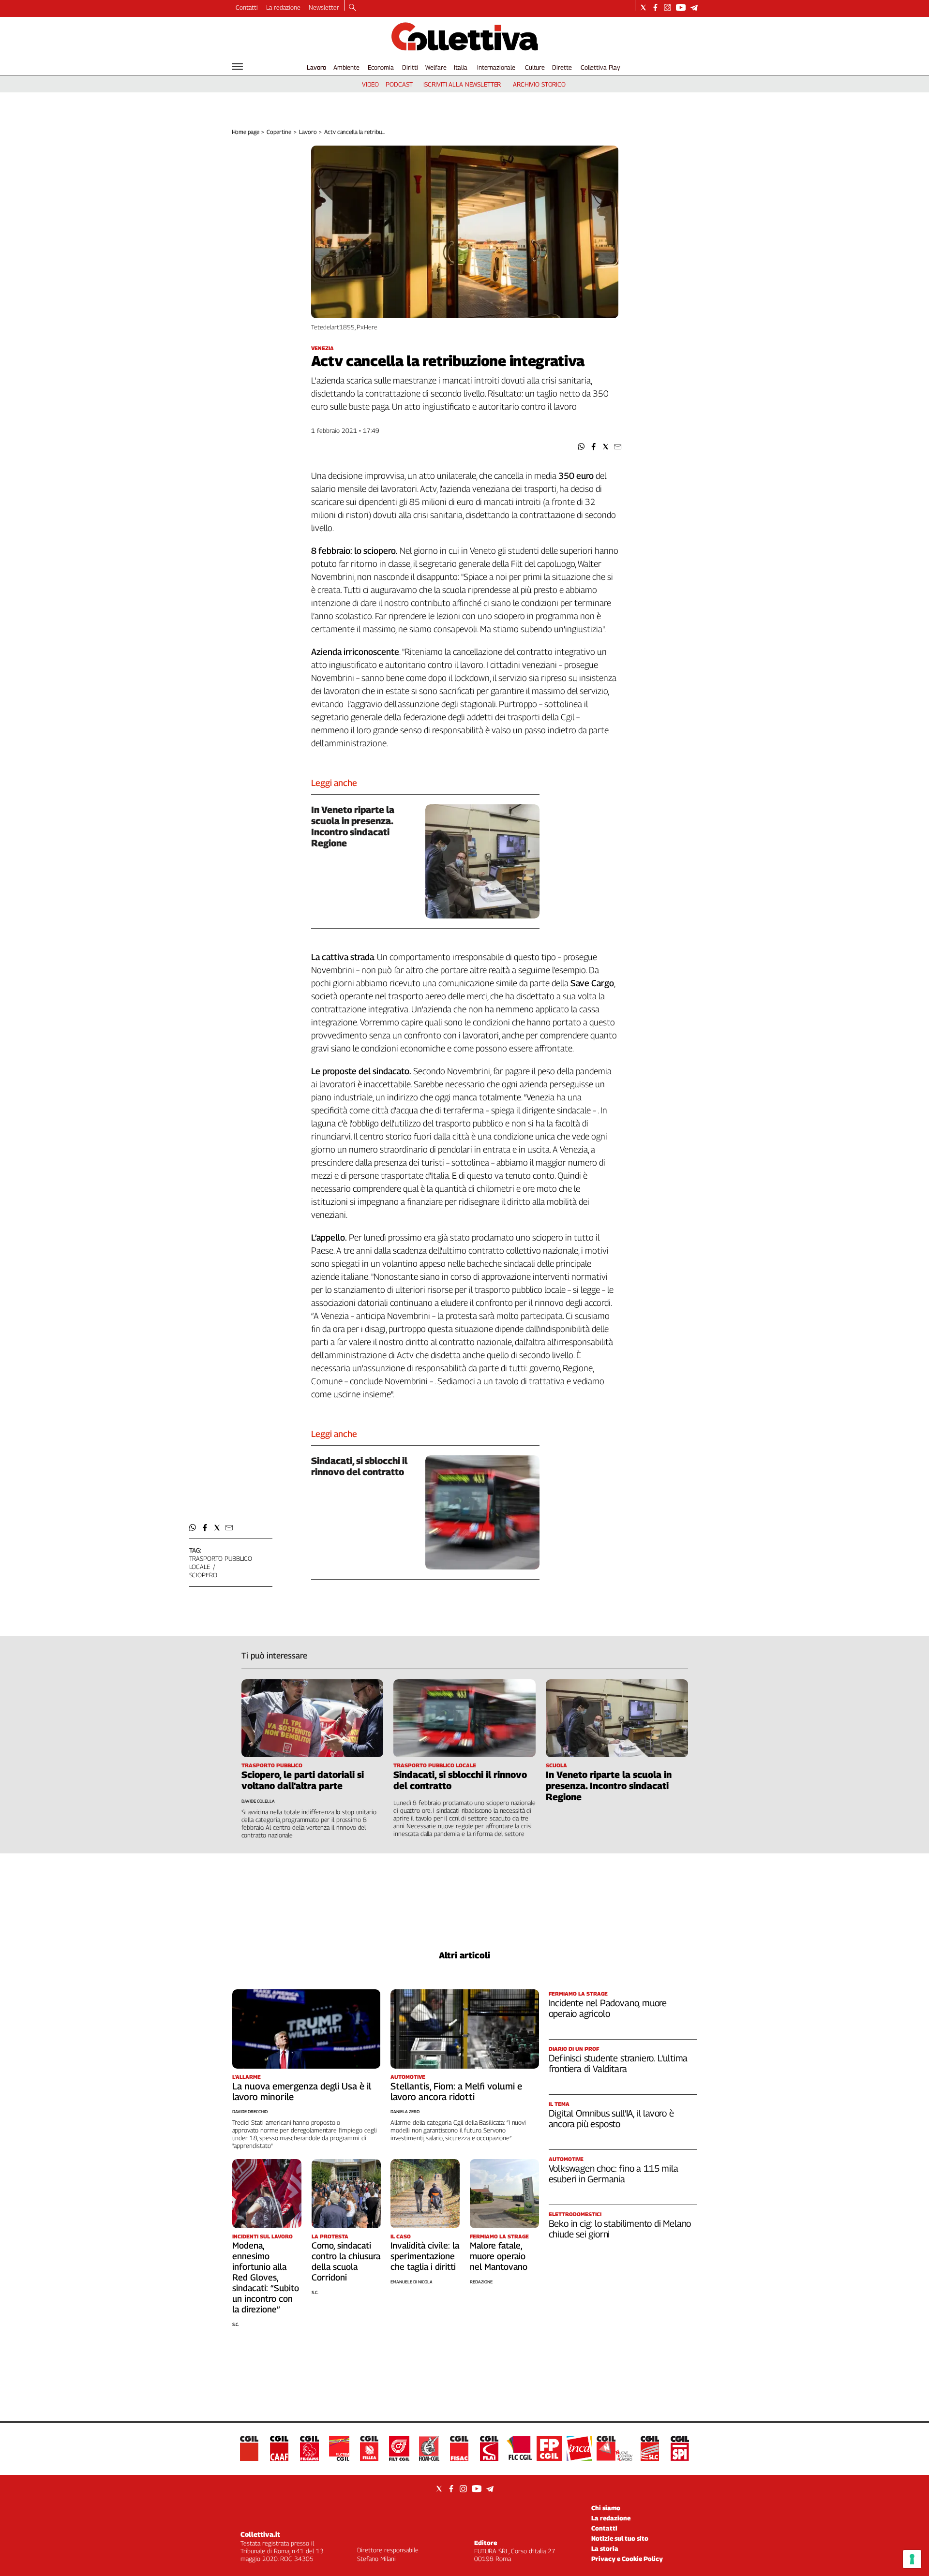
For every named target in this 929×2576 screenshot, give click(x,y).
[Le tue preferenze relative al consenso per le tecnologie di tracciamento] (912, 2559)
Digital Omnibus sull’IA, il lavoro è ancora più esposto (611, 2118)
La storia (605, 2548)
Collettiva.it (260, 2534)
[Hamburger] (237, 67)
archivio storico (539, 84)
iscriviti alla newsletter (462, 84)
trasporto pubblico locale (221, 1562)
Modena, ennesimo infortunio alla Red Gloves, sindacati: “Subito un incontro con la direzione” (266, 2277)
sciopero (203, 1575)
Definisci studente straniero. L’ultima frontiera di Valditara (618, 2063)
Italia (460, 67)
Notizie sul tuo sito (620, 2538)
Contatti (247, 7)
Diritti (410, 67)
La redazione (283, 7)
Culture (535, 67)
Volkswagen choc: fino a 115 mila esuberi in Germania (614, 2174)
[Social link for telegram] (694, 7)
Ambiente (346, 67)
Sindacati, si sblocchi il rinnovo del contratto (359, 1466)
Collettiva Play (600, 67)
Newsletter (324, 7)
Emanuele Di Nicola (412, 2282)
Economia (381, 67)
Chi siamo (606, 2508)
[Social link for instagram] (667, 7)
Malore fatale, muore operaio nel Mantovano (499, 2256)
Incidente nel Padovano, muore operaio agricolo (608, 2008)
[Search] (352, 8)
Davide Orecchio (250, 2111)
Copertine (279, 132)
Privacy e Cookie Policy (627, 2559)
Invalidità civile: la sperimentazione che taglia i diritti (425, 2256)
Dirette (562, 67)
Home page (246, 132)
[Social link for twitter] (643, 7)
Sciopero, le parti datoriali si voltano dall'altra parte (303, 1780)
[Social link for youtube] (681, 7)
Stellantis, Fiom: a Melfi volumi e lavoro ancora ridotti (456, 2091)
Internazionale (496, 67)
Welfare (436, 67)
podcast (399, 84)
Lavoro (316, 67)
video (370, 84)
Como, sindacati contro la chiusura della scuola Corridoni (346, 2261)
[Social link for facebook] (655, 7)
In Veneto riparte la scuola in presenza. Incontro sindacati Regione (353, 826)
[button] (581, 447)
